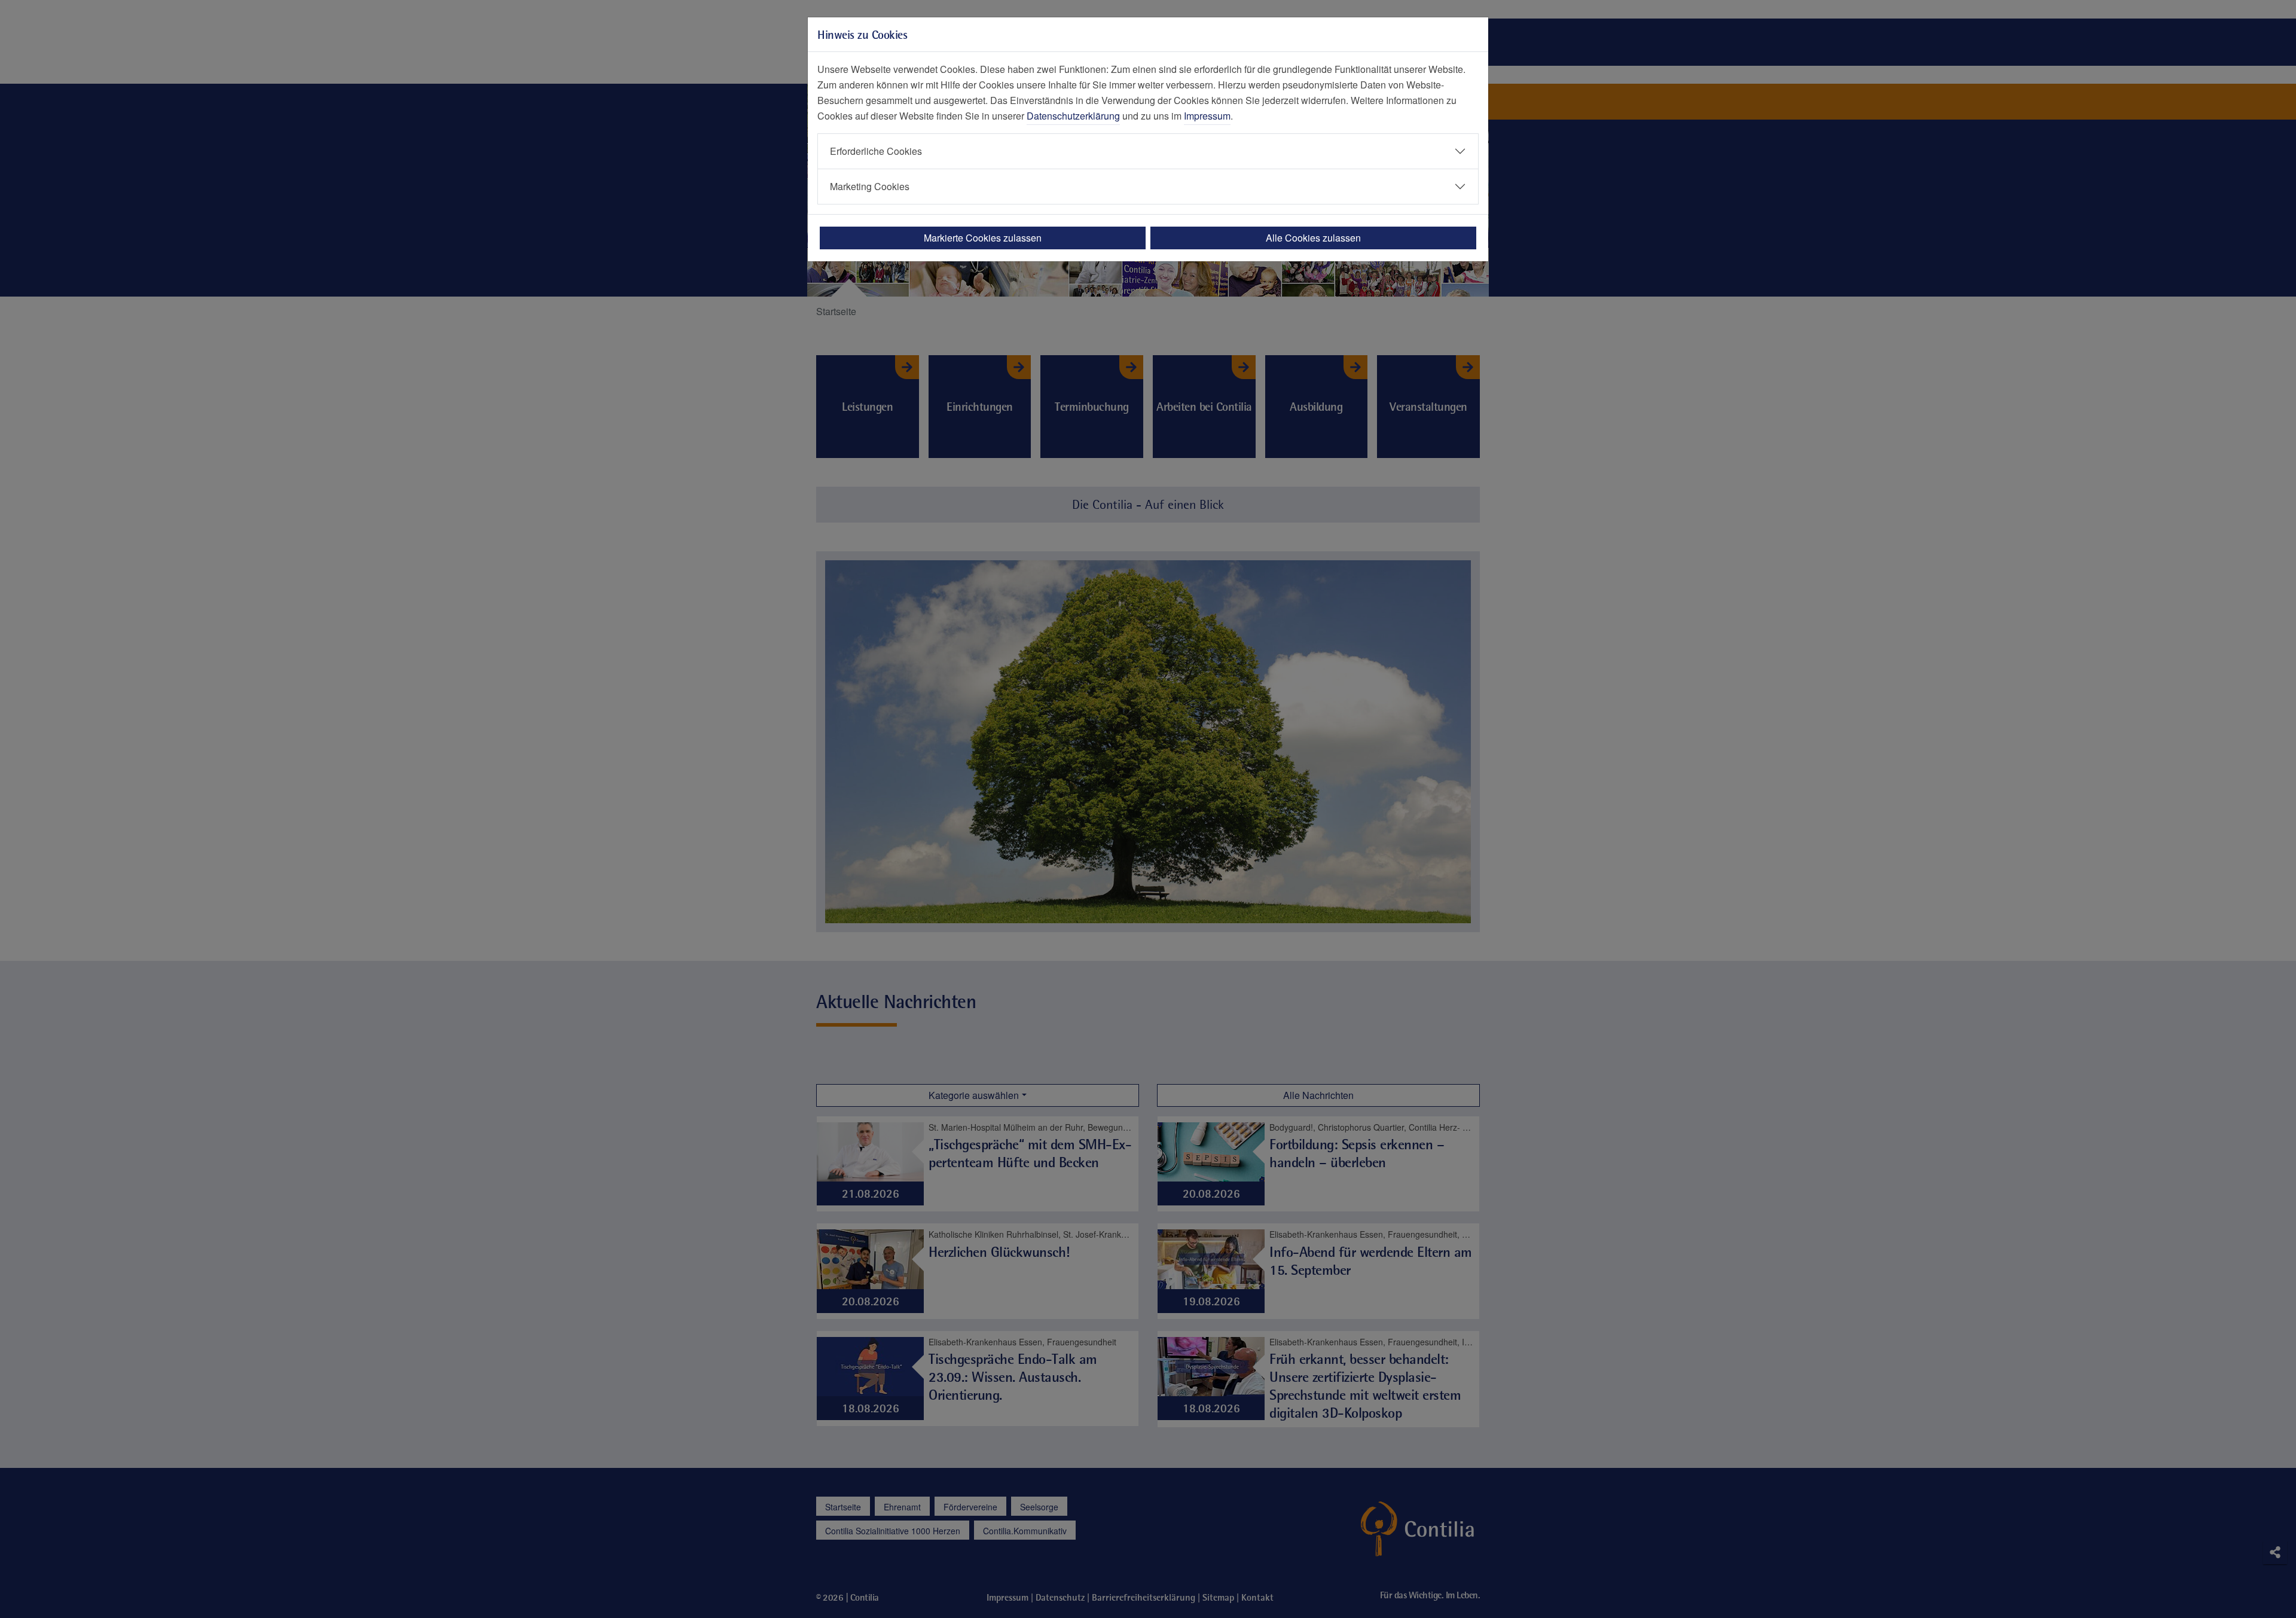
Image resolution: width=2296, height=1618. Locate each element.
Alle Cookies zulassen (1313, 238)
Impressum (1207, 116)
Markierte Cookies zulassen (983, 238)
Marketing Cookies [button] (870, 186)
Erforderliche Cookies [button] (876, 151)
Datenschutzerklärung (1073, 116)
